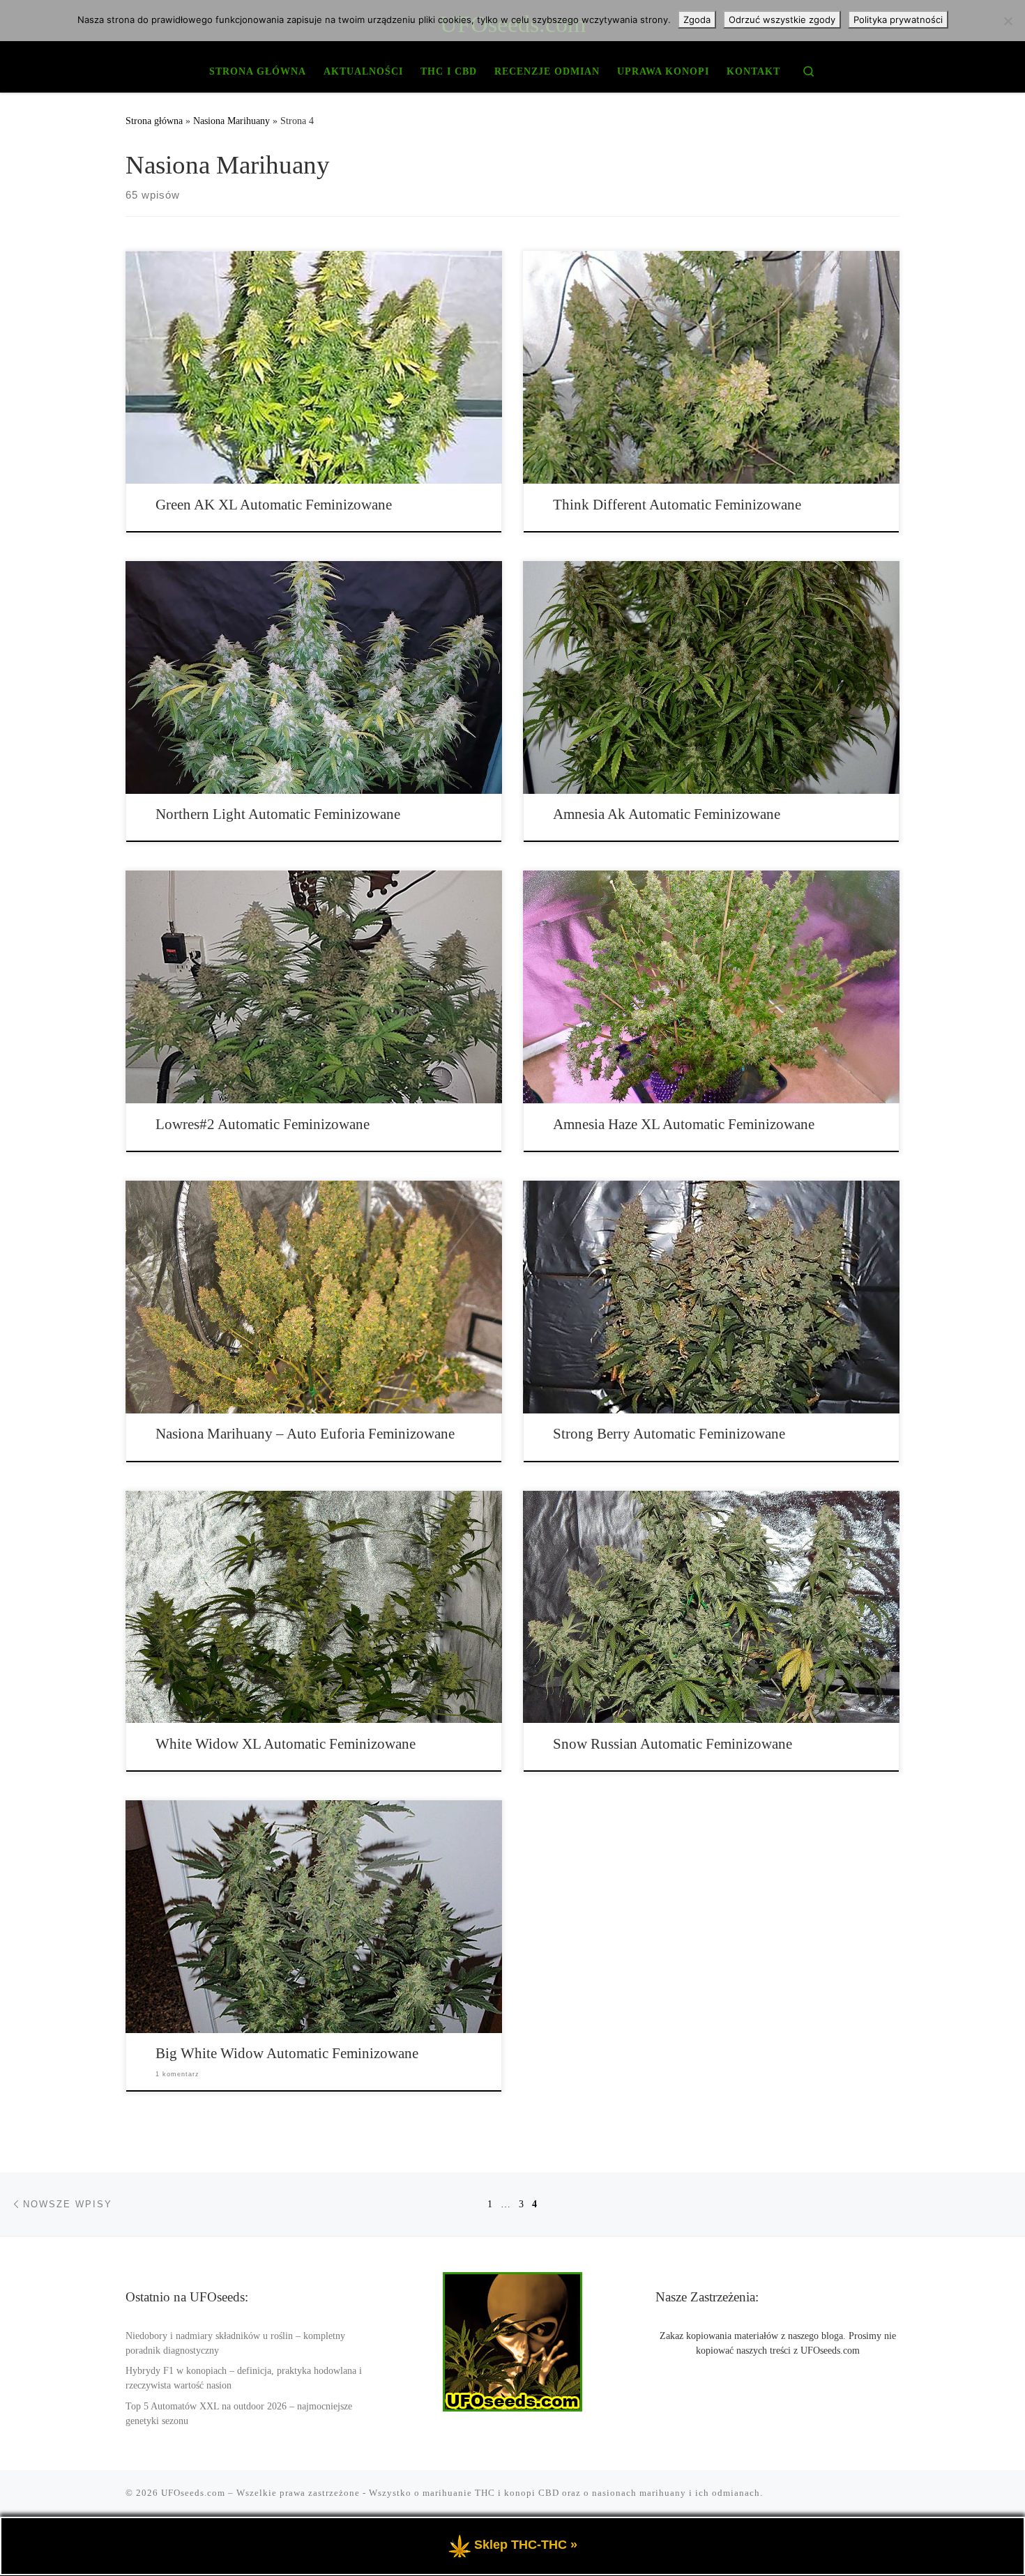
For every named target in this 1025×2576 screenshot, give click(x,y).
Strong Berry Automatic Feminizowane (669, 1434)
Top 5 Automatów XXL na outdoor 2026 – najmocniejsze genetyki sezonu (239, 2414)
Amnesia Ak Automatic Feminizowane (667, 814)
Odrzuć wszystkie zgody (782, 20)
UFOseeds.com (193, 2493)
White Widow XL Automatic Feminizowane (286, 1744)
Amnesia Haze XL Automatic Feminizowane (684, 1124)
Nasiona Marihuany (231, 121)
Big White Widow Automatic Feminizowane (287, 2053)
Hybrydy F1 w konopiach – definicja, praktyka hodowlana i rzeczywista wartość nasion (244, 2378)
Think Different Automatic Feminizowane (677, 505)
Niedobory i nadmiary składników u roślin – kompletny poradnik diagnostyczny (235, 2343)
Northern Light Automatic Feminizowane (278, 814)
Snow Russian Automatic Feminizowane (673, 1744)
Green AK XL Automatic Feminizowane (274, 505)
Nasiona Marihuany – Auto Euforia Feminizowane (305, 1434)
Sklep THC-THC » (526, 2545)
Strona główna (154, 121)
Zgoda (697, 20)
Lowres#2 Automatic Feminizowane (263, 1124)
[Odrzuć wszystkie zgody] (1008, 21)
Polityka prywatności (898, 20)
